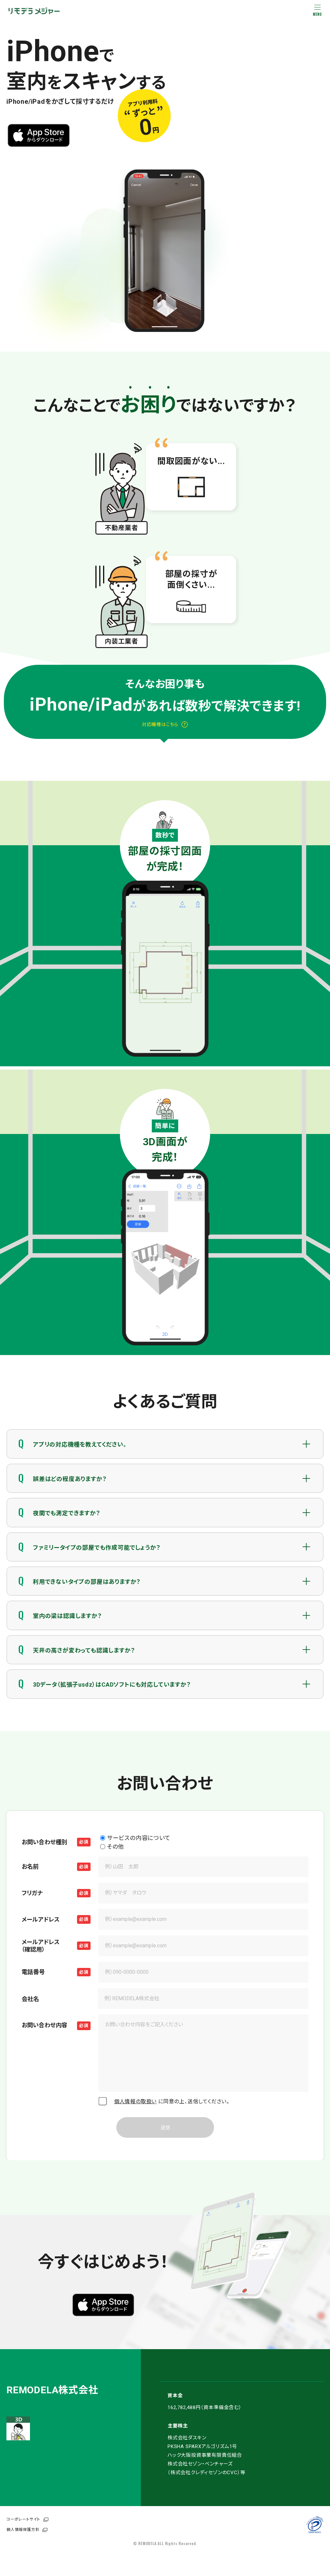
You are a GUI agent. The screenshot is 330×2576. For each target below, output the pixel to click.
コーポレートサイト (23, 2519)
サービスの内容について (139, 1838)
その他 (116, 1847)
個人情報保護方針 (23, 2530)
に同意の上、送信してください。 (172, 2101)
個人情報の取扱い (135, 2101)
